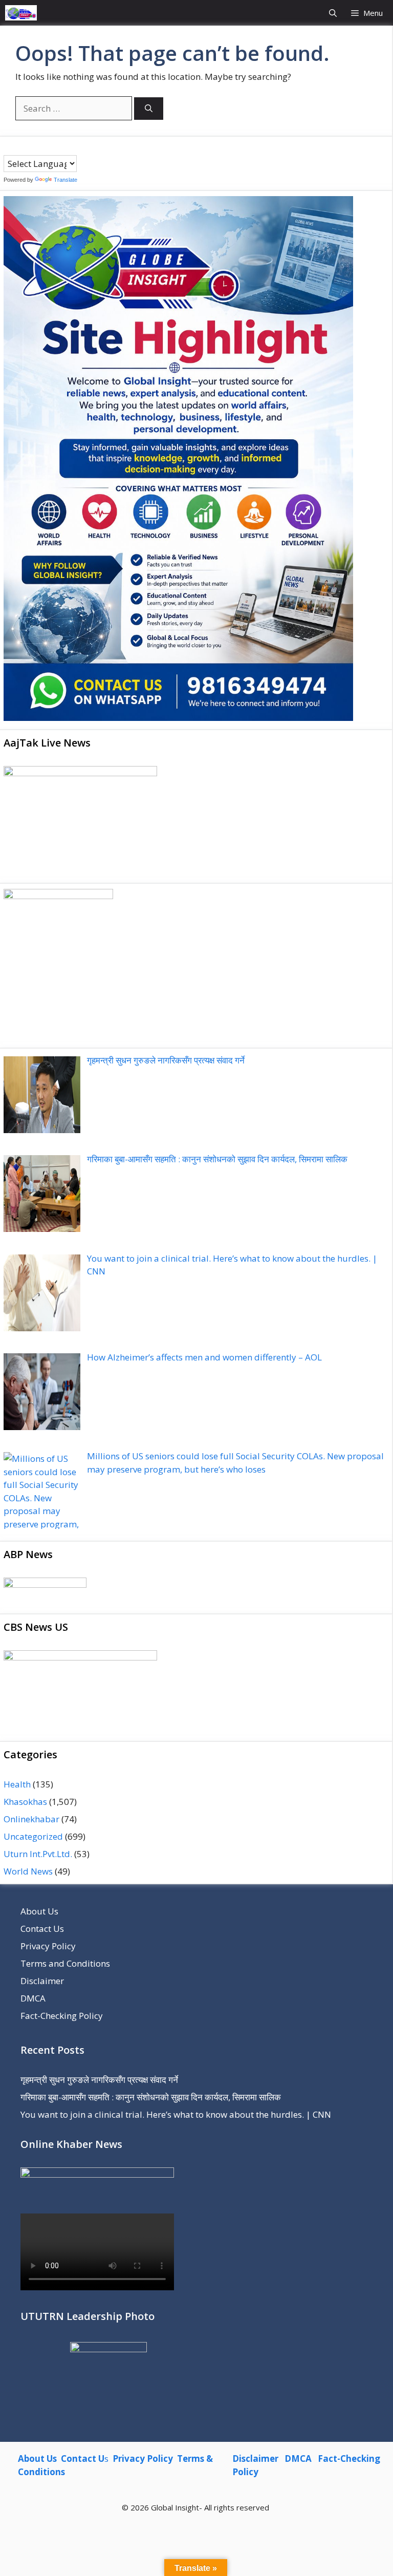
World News (28, 1871)
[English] (29, 147)
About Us (39, 1911)
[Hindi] (39, 147)
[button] (333, 13)
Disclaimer (42, 1981)
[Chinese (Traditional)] (18, 147)
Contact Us (42, 1929)
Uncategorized (33, 1836)
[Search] (149, 109)
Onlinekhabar (31, 1819)
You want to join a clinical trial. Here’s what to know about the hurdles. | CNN (176, 2114)
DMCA (33, 1998)
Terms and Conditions (65, 1963)
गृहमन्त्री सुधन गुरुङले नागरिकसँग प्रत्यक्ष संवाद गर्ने (99, 2080)
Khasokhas (25, 1802)
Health (17, 1784)
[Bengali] (8, 147)
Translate (65, 180)
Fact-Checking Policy (62, 2016)
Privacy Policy (48, 1946)
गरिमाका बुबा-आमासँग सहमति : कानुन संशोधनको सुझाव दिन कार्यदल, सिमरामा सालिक (151, 2097)
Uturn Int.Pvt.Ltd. (38, 1854)
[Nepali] (49, 147)
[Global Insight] (21, 13)
